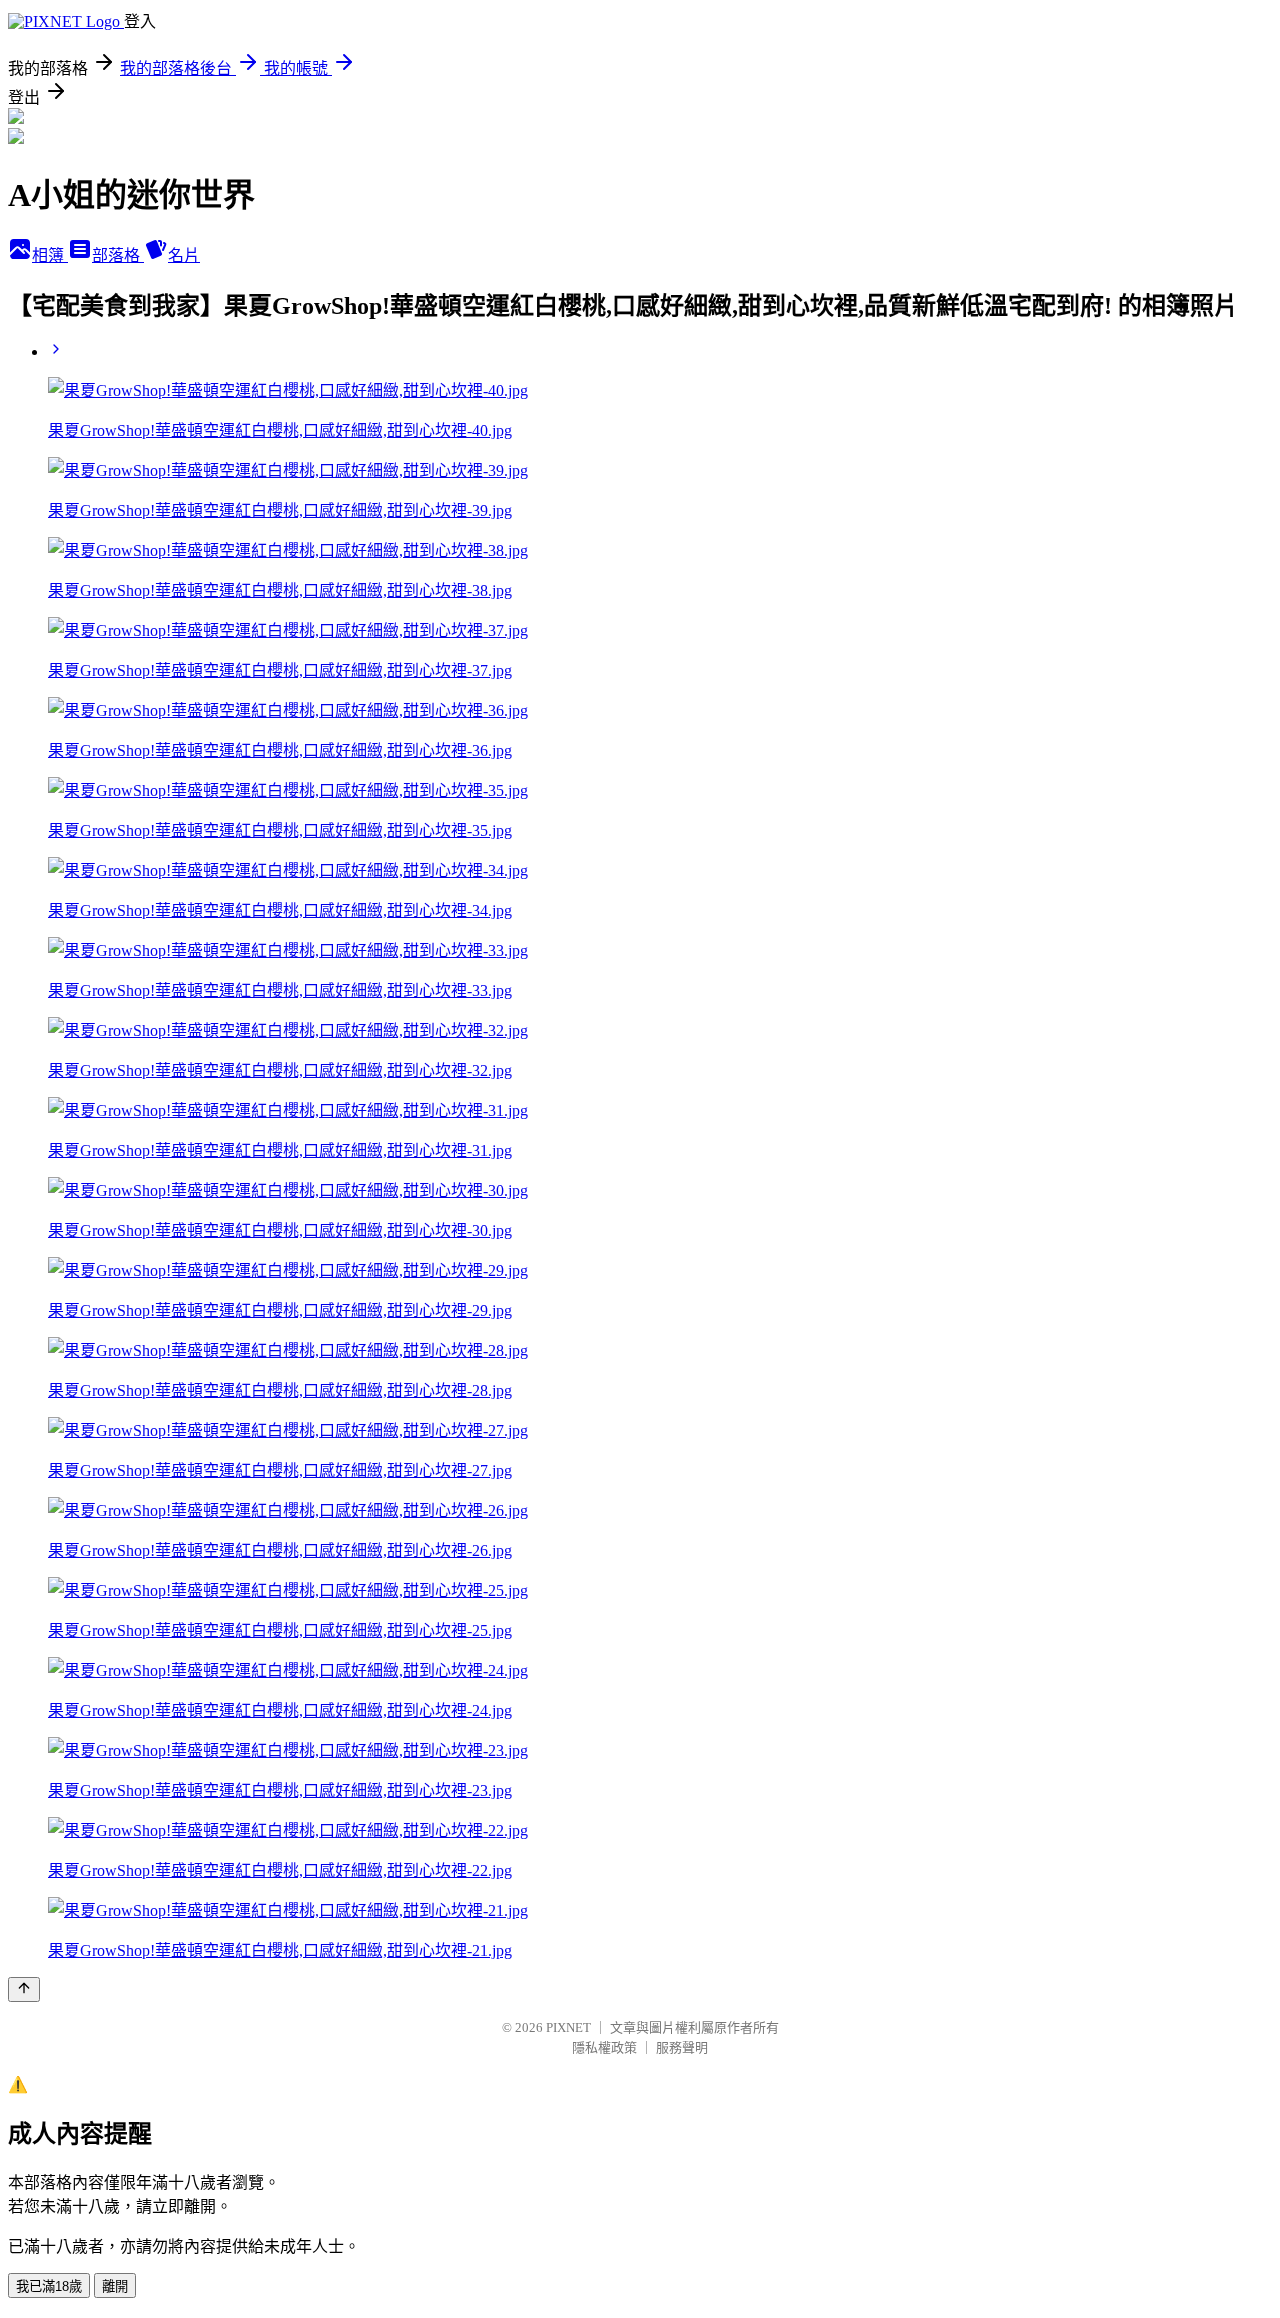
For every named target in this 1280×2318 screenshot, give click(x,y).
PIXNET (568, 2027)
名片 (184, 255)
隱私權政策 (604, 2047)
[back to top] (24, 1989)
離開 (115, 2286)
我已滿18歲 (49, 2286)
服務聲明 (682, 2047)
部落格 (118, 255)
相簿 (50, 255)
